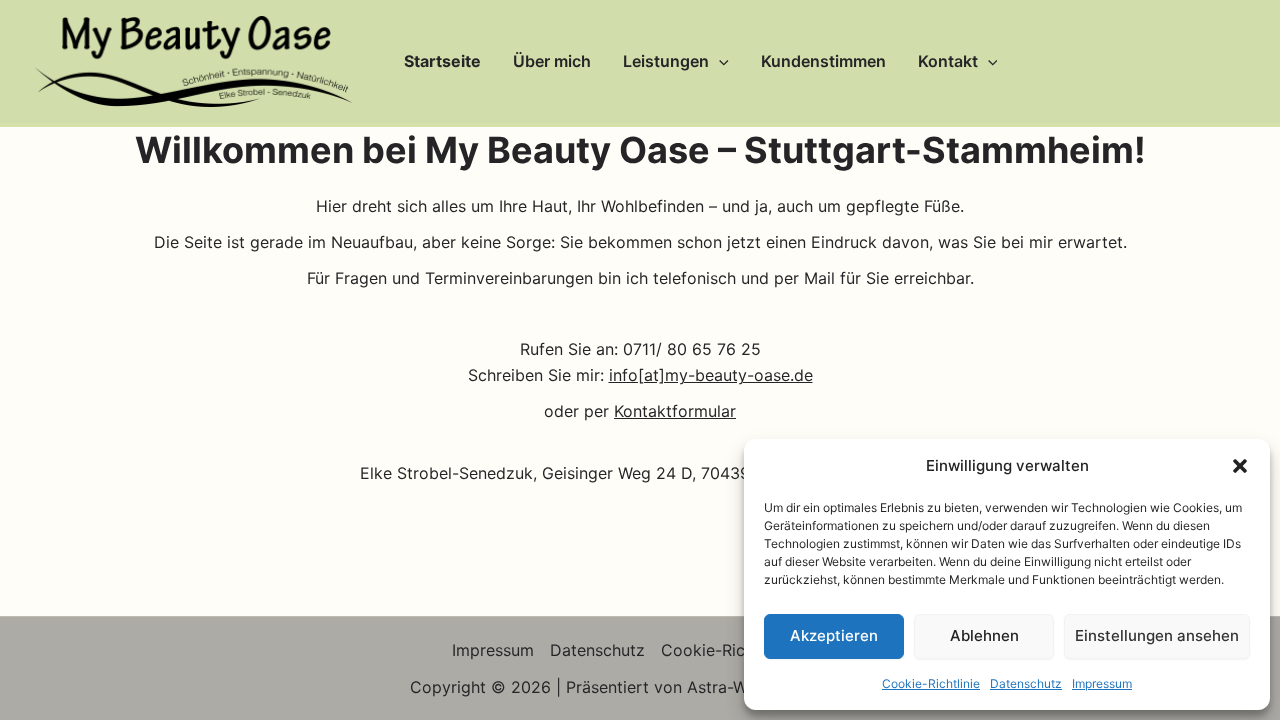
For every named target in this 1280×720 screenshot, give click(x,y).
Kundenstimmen (823, 61)
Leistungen (666, 61)
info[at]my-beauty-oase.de (711, 375)
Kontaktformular (675, 411)
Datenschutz (1026, 683)
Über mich (552, 61)
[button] (1240, 466)
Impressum (1102, 683)
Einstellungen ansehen (1157, 635)
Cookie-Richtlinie (931, 683)
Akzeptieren (834, 635)
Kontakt (948, 61)
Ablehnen (984, 635)
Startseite (442, 61)
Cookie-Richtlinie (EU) (745, 650)
